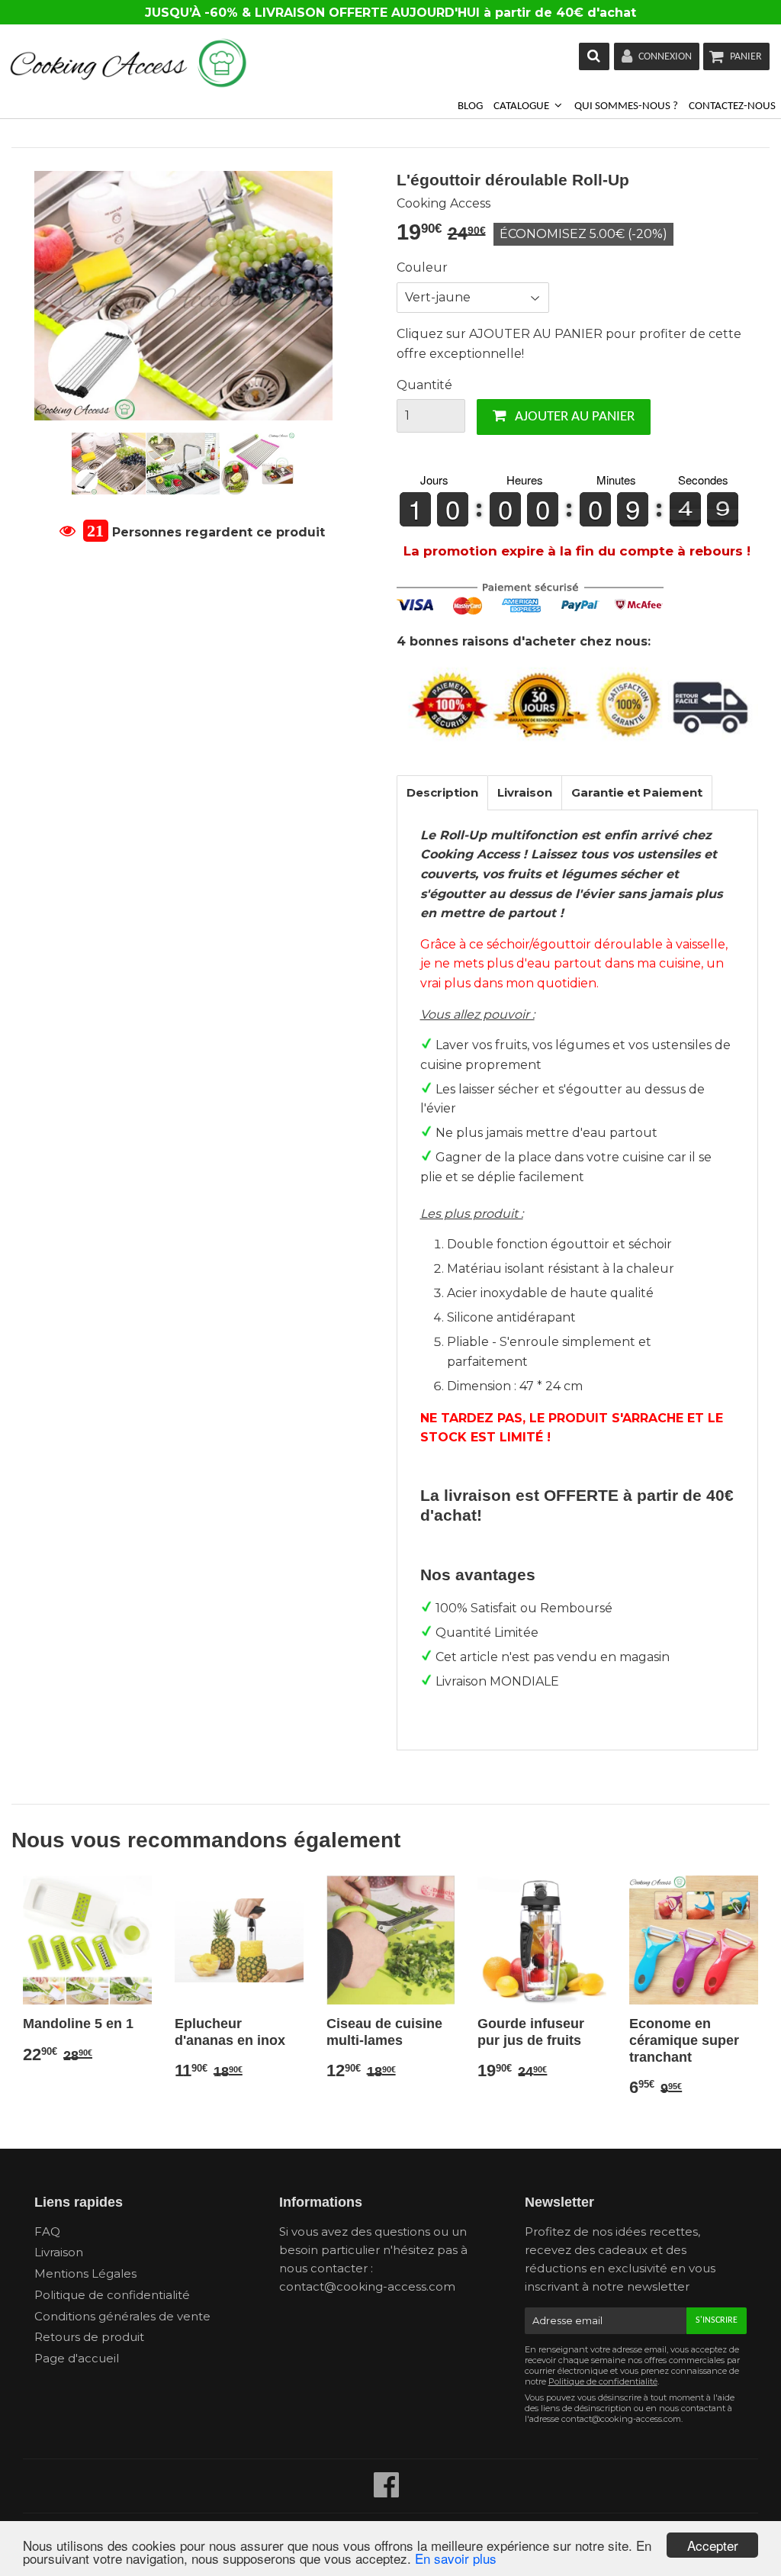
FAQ (47, 2231)
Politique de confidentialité (112, 2295)
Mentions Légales (85, 2273)
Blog (470, 106)
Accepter (713, 2545)
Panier (746, 57)
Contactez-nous (732, 106)
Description (442, 792)
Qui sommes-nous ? (626, 106)
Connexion (665, 57)
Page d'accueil (77, 2358)
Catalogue (522, 106)
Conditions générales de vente (122, 2316)
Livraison (525, 792)
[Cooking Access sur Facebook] (387, 2492)
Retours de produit (89, 2337)
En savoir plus (456, 2558)
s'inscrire (717, 2320)
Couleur (422, 267)
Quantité (424, 385)
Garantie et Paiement (637, 792)
